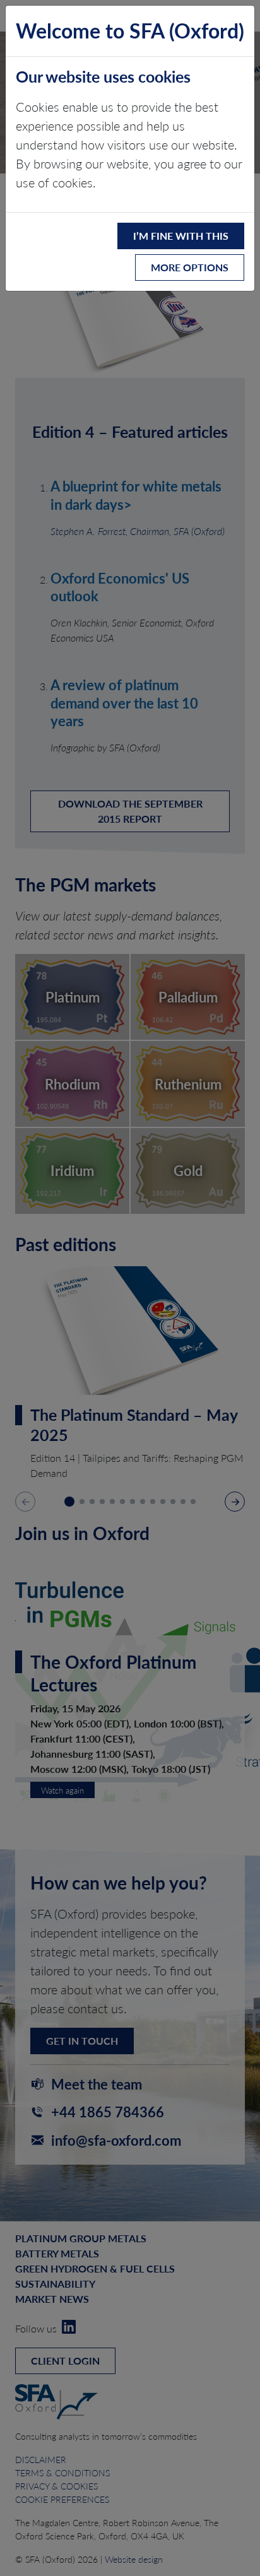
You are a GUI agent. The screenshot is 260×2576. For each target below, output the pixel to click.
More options (190, 267)
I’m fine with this (181, 236)
